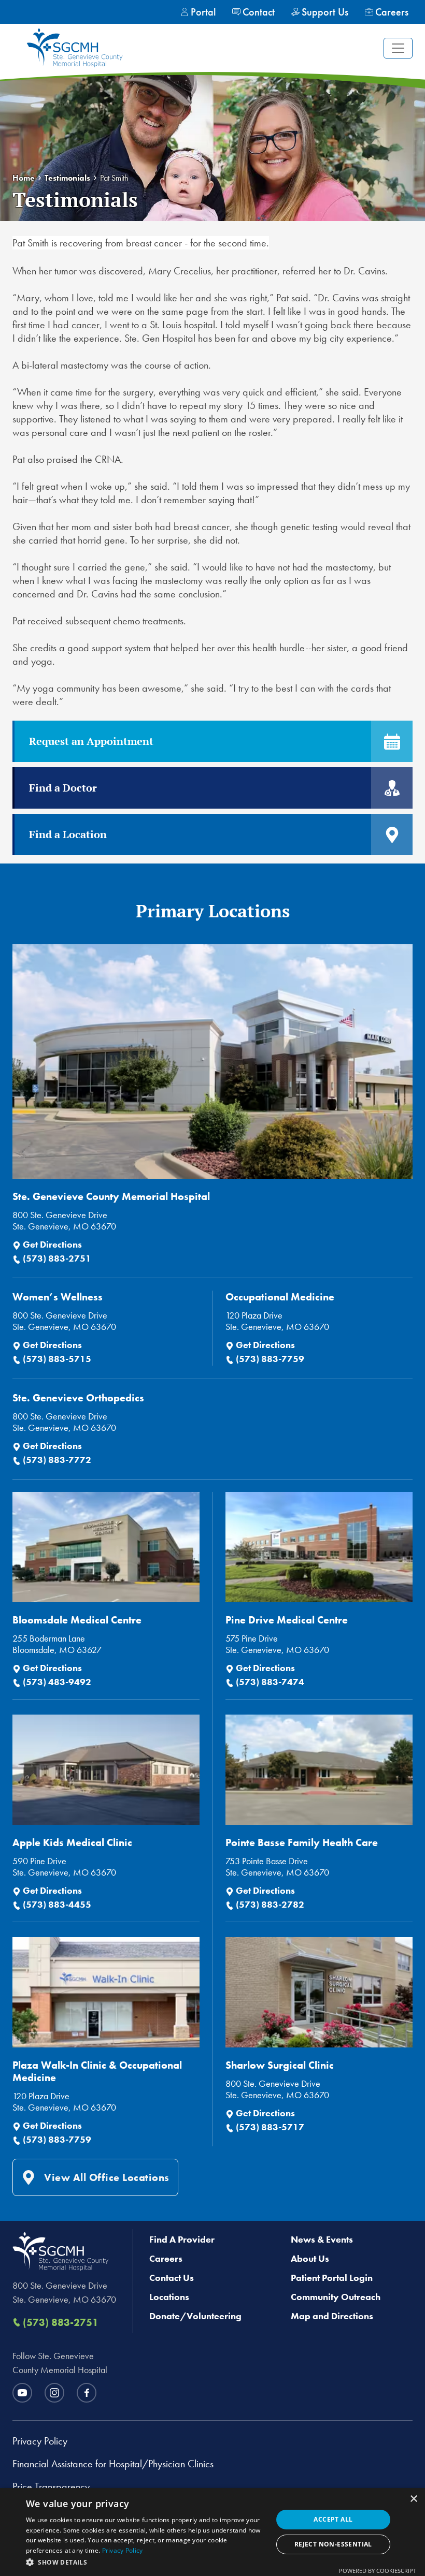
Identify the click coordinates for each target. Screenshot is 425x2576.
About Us (310, 2258)
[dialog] (212, 2532)
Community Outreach (336, 2297)
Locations (169, 2297)
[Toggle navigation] (398, 48)
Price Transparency (51, 2486)
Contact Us (172, 2278)
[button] (146, 2562)
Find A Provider (182, 2239)
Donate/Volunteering (195, 2316)
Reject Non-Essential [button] (333, 2544)
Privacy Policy (40, 2441)
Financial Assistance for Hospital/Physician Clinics (113, 2464)
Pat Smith (114, 178)
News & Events (322, 2239)
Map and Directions (332, 2316)
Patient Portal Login (332, 2278)
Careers (166, 2258)
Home (24, 178)
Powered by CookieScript (378, 2571)
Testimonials (67, 178)
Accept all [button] (333, 2519)
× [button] (413, 2499)
